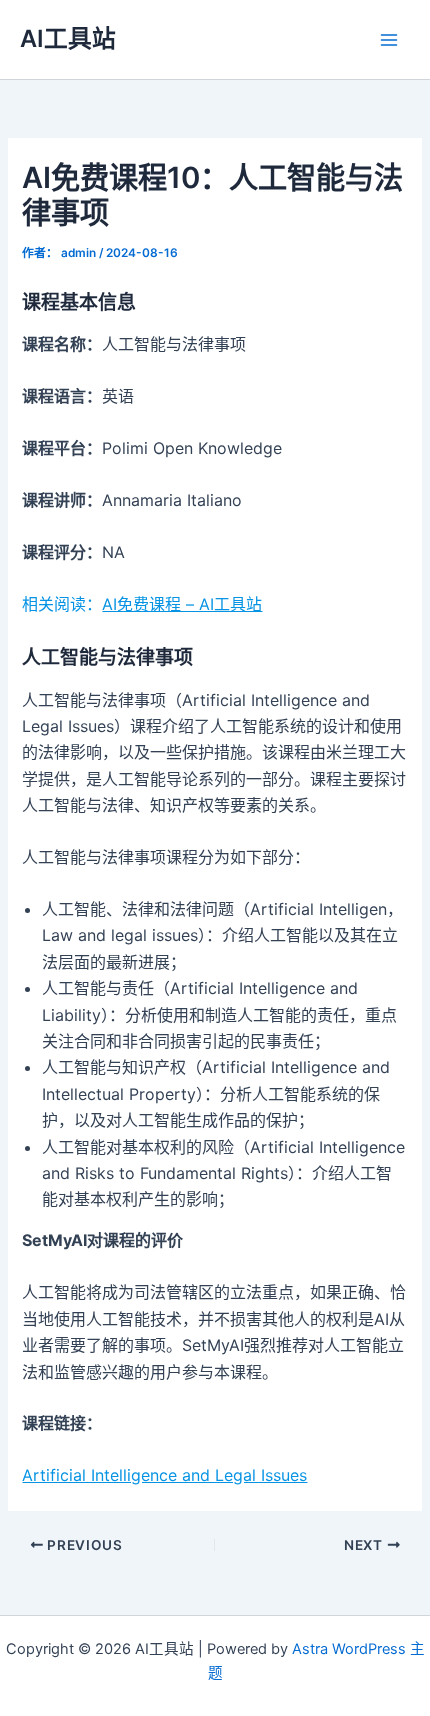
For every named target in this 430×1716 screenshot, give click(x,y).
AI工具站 (68, 38)
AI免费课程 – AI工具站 (182, 604)
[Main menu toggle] (389, 40)
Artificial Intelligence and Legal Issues (164, 1475)
